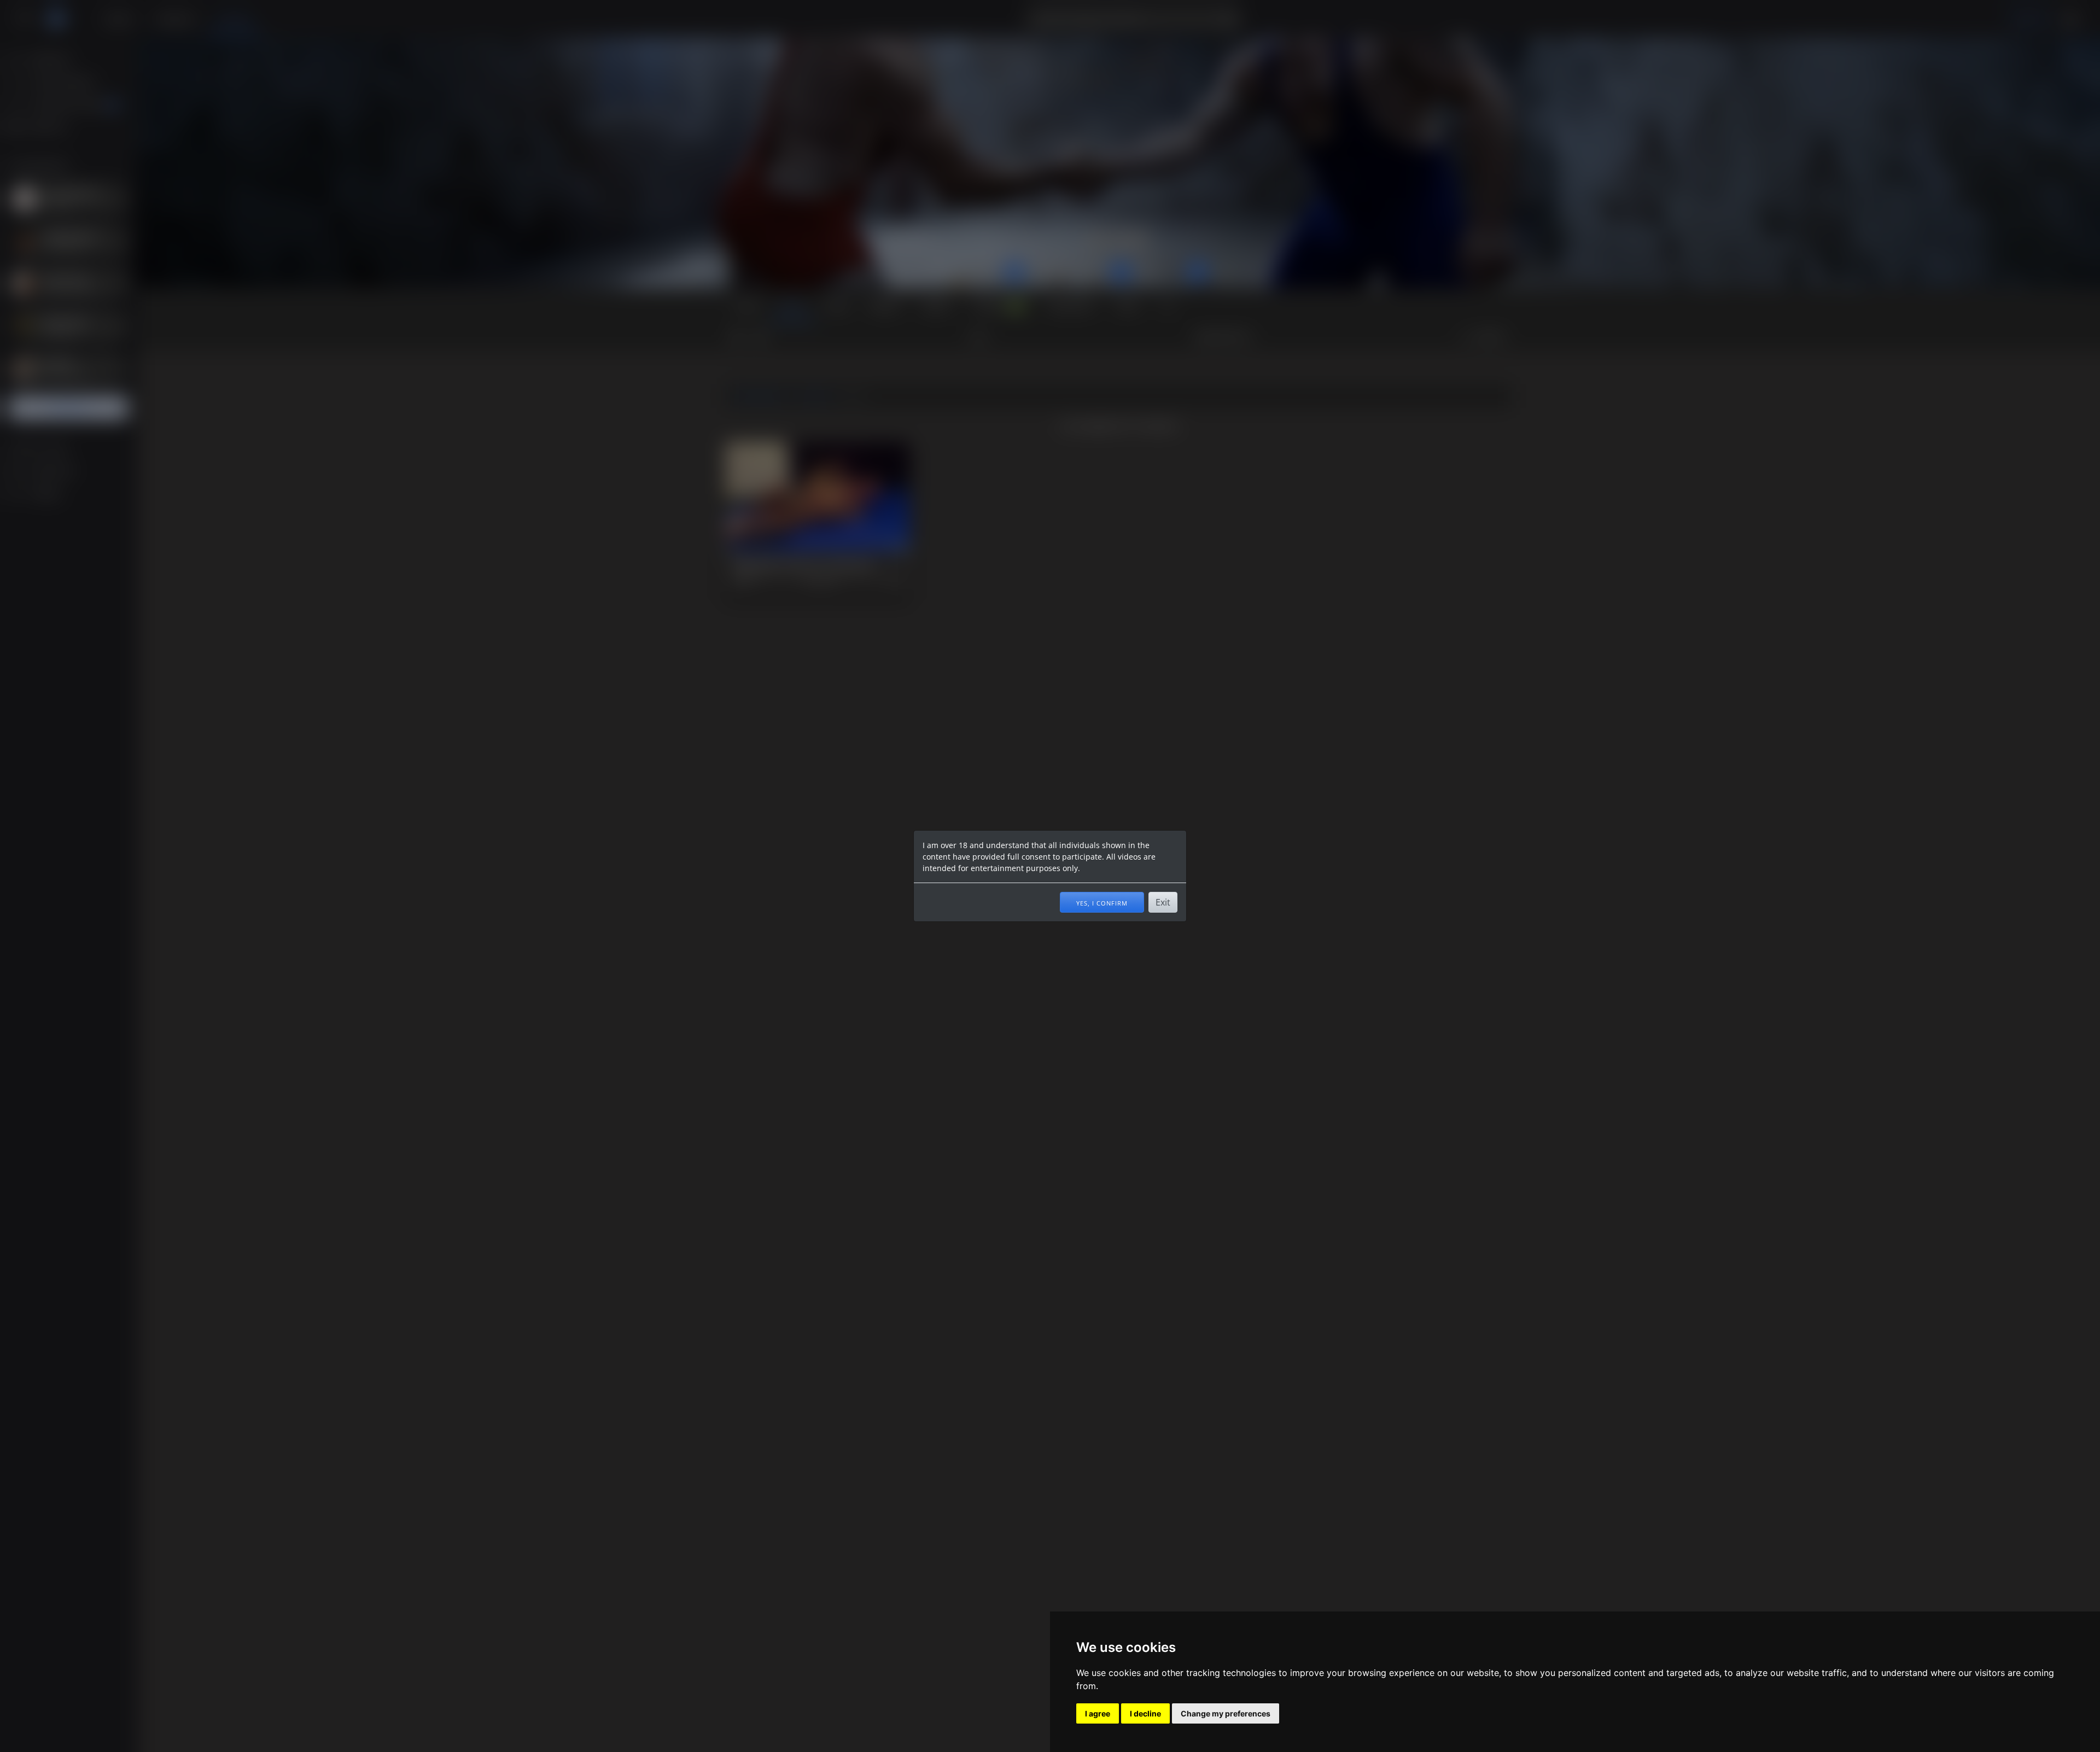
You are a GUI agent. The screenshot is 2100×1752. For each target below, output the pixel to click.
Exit (1163, 902)
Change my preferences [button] (1226, 1713)
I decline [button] (1145, 1713)
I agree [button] (1098, 1713)
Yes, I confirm (1102, 902)
